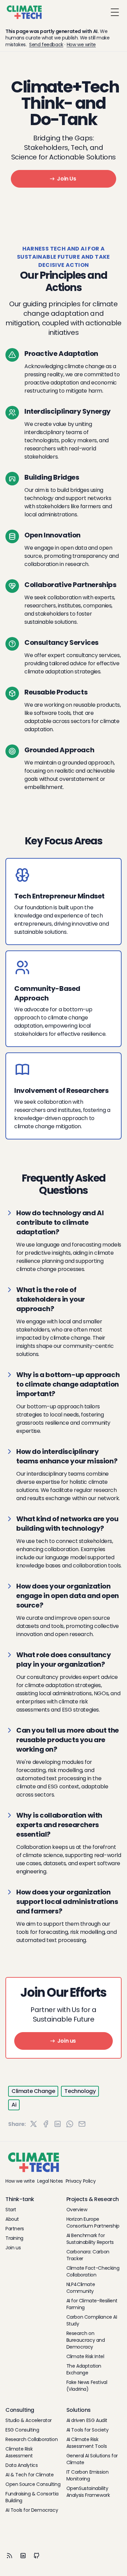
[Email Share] (82, 2124)
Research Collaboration (31, 2439)
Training (14, 2238)
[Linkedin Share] (58, 2124)
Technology (80, 2091)
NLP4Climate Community (81, 2288)
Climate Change (33, 2091)
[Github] (37, 2556)
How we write (81, 45)
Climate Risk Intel (85, 2356)
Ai (14, 2105)
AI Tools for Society (88, 2430)
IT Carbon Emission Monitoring (88, 2475)
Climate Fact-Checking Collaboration (93, 2271)
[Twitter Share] (34, 2124)
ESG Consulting (22, 2430)
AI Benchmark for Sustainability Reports (90, 2239)
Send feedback (46, 45)
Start (11, 2210)
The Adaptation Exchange (84, 2369)
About (12, 2219)
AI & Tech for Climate (30, 2475)
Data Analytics (22, 2465)
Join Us (66, 179)
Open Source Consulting (33, 2484)
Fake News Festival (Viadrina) (87, 2386)
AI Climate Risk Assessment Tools (87, 2443)
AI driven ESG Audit (87, 2420)
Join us (67, 2041)
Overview (77, 2210)
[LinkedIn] (23, 2556)
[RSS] (9, 2556)
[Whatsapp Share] (70, 2124)
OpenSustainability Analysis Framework (88, 2492)
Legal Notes (50, 2181)
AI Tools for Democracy (32, 2510)
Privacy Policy (81, 2181)
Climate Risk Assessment (19, 2452)
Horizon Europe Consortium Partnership (93, 2222)
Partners (15, 2229)
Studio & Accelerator (29, 2420)
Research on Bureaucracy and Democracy (86, 2340)
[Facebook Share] (46, 2124)
